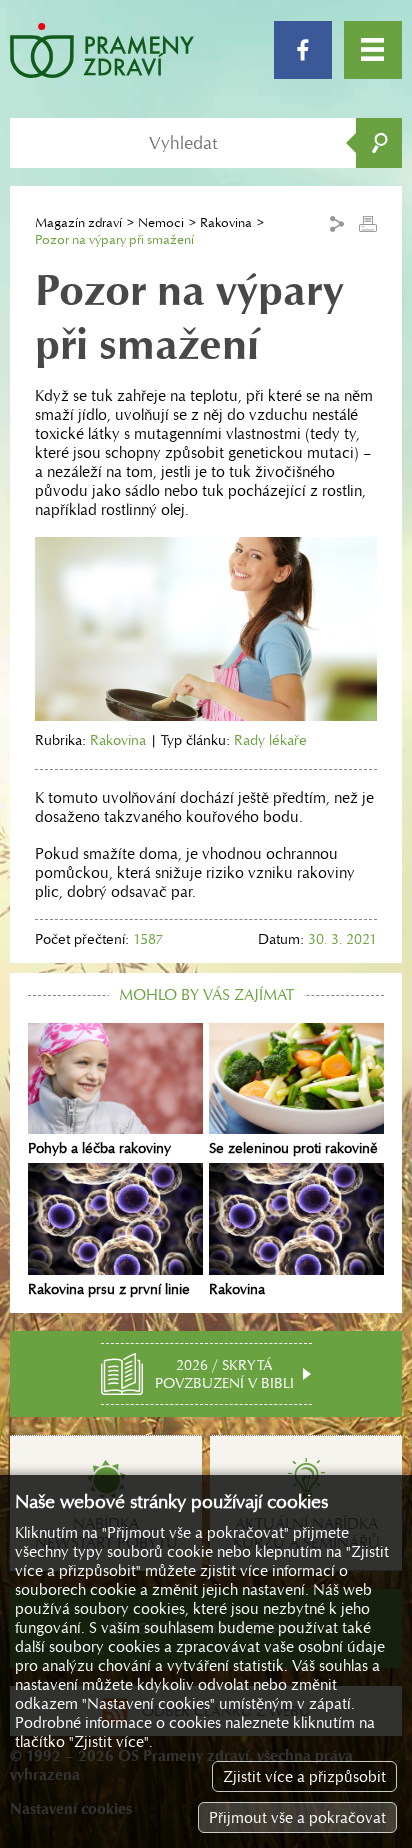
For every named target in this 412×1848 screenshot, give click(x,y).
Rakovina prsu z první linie (109, 1289)
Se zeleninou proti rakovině (293, 1148)
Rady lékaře (270, 740)
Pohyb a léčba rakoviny (99, 1148)
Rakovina (226, 222)
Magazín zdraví (78, 222)
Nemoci (161, 222)
